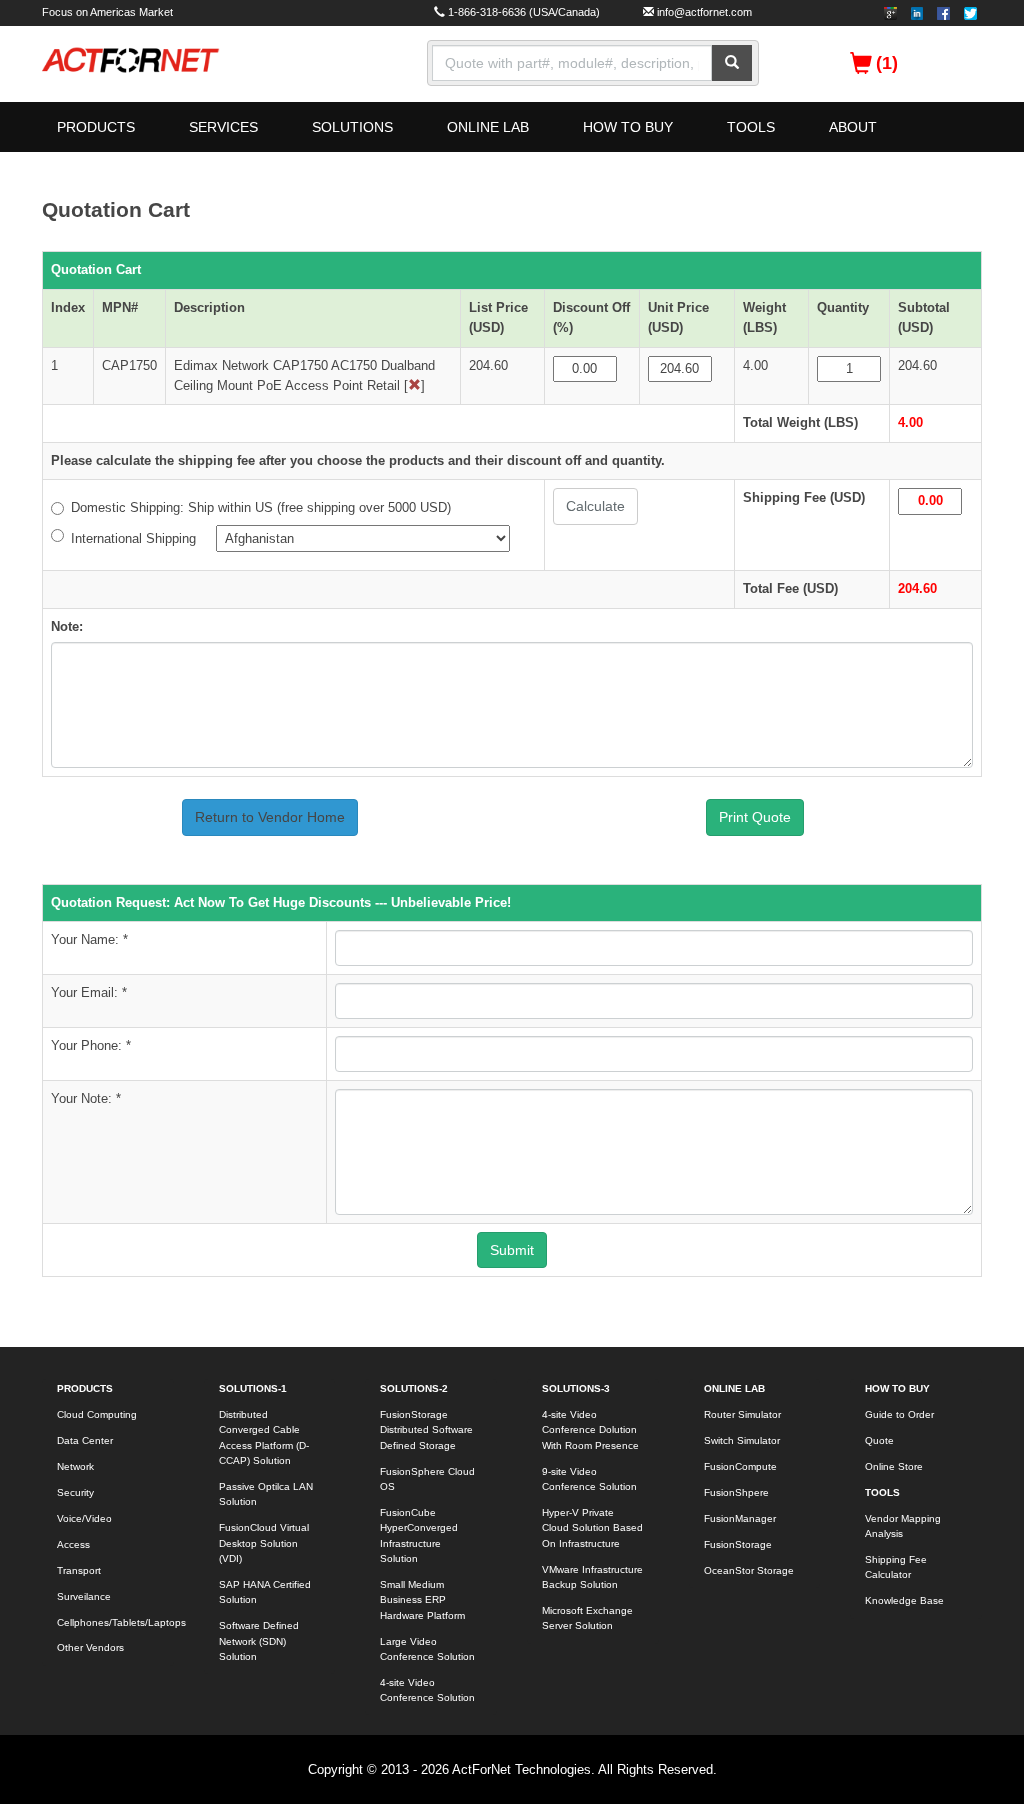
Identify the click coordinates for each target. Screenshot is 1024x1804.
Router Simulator (742, 1414)
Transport (79, 1570)
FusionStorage (738, 1544)
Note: (67, 626)
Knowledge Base (904, 1600)
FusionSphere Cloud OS (427, 1479)
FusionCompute (740, 1466)
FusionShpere (736, 1492)
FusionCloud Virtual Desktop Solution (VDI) (264, 1543)
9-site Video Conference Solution (589, 1479)
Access (73, 1544)
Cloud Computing (97, 1414)
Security (75, 1492)
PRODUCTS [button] (96, 127)
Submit (512, 1250)
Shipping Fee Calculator (896, 1567)
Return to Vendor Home (270, 817)
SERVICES (223, 127)
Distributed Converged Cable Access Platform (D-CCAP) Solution (264, 1437)
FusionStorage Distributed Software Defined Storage (426, 1430)
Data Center (85, 1440)
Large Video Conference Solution (427, 1649)
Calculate (595, 506)
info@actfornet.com (704, 12)
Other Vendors (90, 1647)
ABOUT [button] (853, 127)
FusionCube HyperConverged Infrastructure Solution (419, 1535)
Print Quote (755, 817)
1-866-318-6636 (487, 12)
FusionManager (740, 1518)
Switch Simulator (742, 1440)
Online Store (894, 1466)
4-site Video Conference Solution (427, 1690)
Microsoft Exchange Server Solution (587, 1618)
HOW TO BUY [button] (628, 127)
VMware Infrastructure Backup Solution (592, 1577)
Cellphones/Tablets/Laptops (115, 1622)
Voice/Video (84, 1518)
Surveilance (84, 1596)
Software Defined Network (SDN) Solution (259, 1641)
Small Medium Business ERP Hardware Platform (422, 1600)
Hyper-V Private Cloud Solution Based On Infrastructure (592, 1528)
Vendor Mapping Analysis (903, 1526)
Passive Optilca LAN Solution (266, 1494)
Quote (879, 1440)
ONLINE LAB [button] (488, 127)
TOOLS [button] (751, 127)
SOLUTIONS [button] (352, 127)
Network (75, 1466)
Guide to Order (899, 1414)
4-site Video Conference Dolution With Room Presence (590, 1430)
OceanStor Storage (749, 1570)
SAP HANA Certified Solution (265, 1592)
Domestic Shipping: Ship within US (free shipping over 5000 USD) (261, 507)
